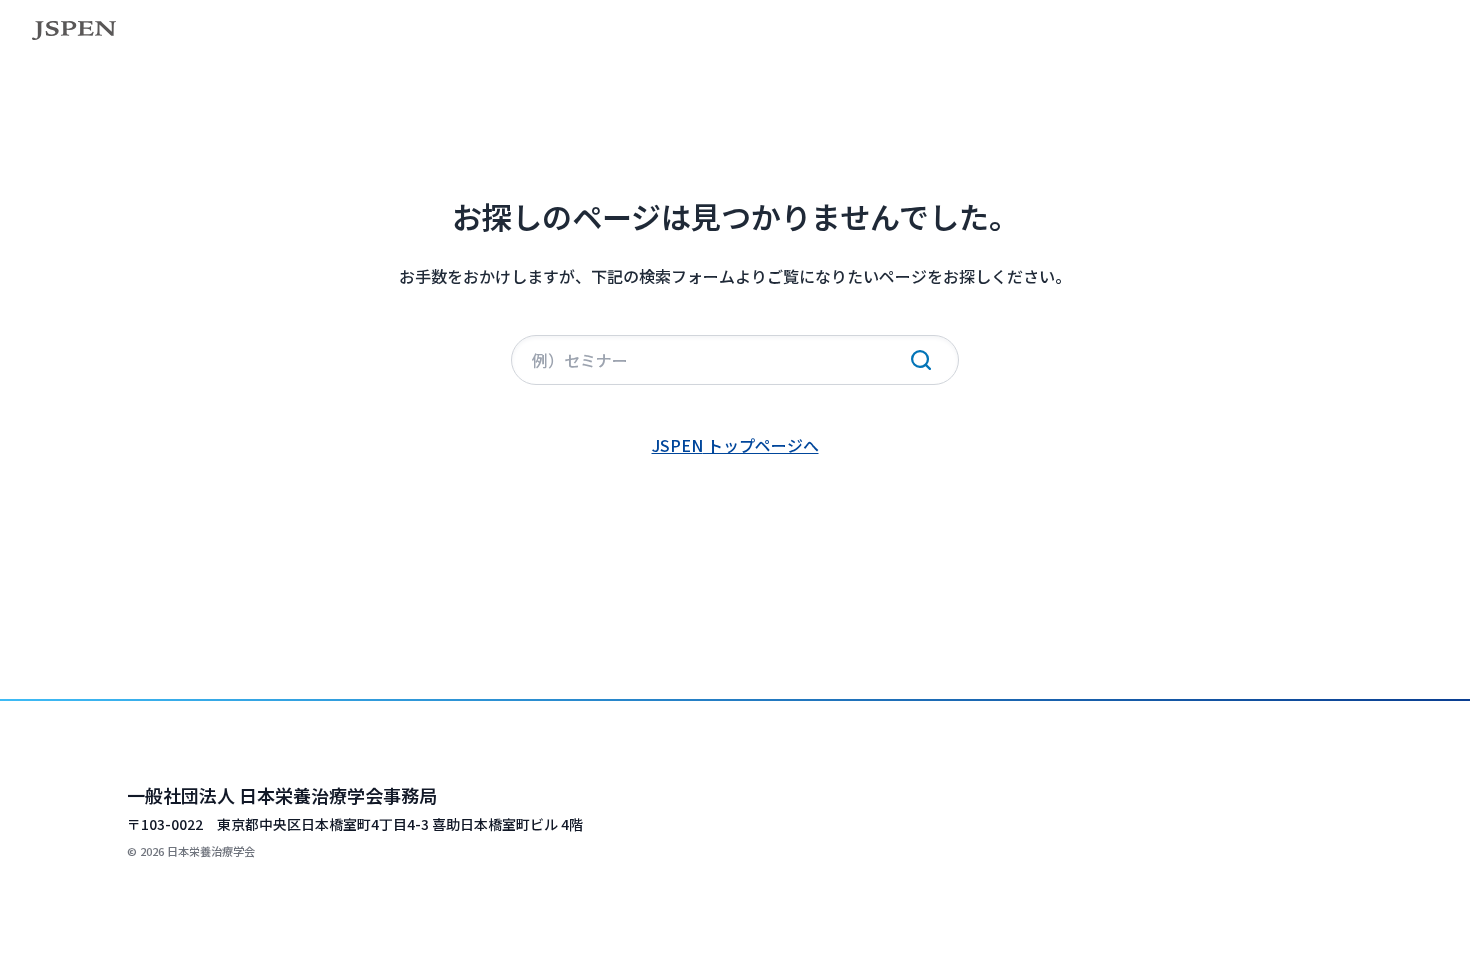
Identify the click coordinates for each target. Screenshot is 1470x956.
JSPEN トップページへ (735, 445)
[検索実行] (921, 360)
